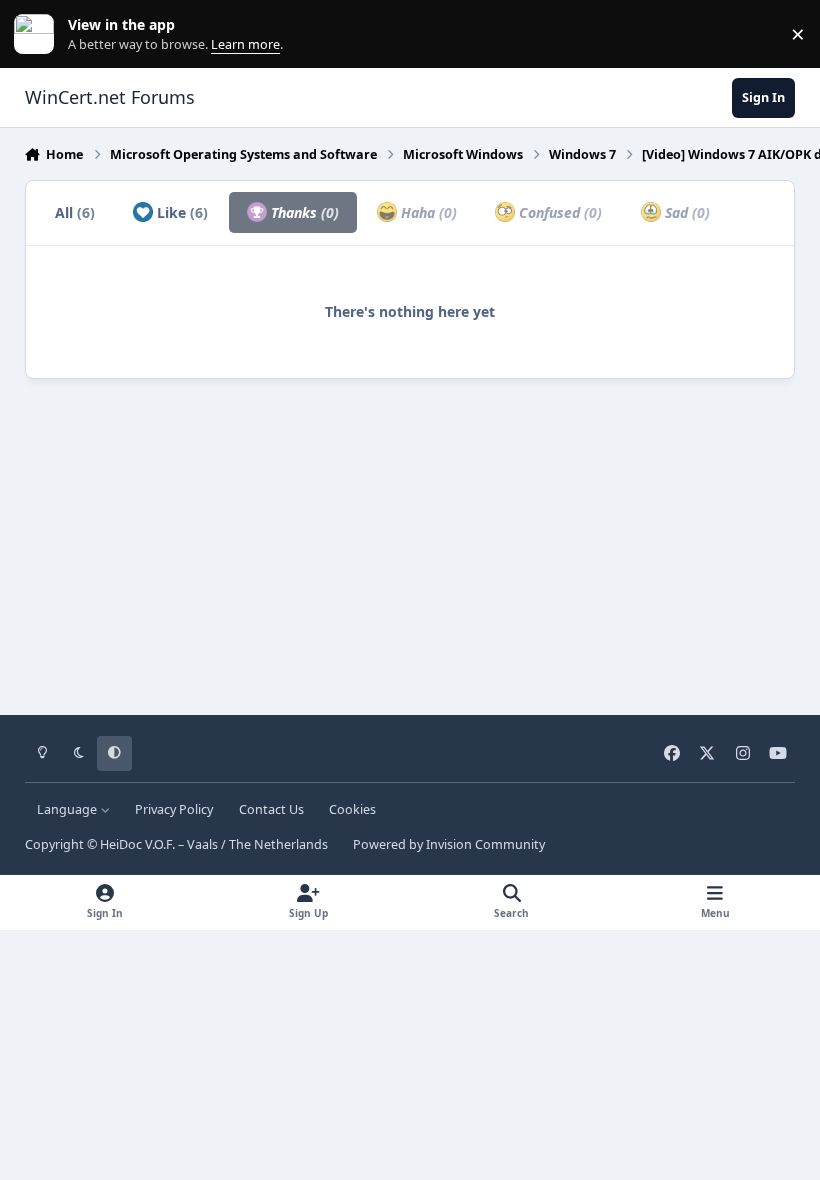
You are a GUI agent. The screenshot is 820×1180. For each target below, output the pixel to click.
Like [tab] (180, 212)
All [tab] (75, 212)
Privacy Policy (174, 809)
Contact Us (271, 809)
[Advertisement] (410, 540)
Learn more (38, 34)
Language (68, 809)
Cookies (352, 809)
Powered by (449, 844)
